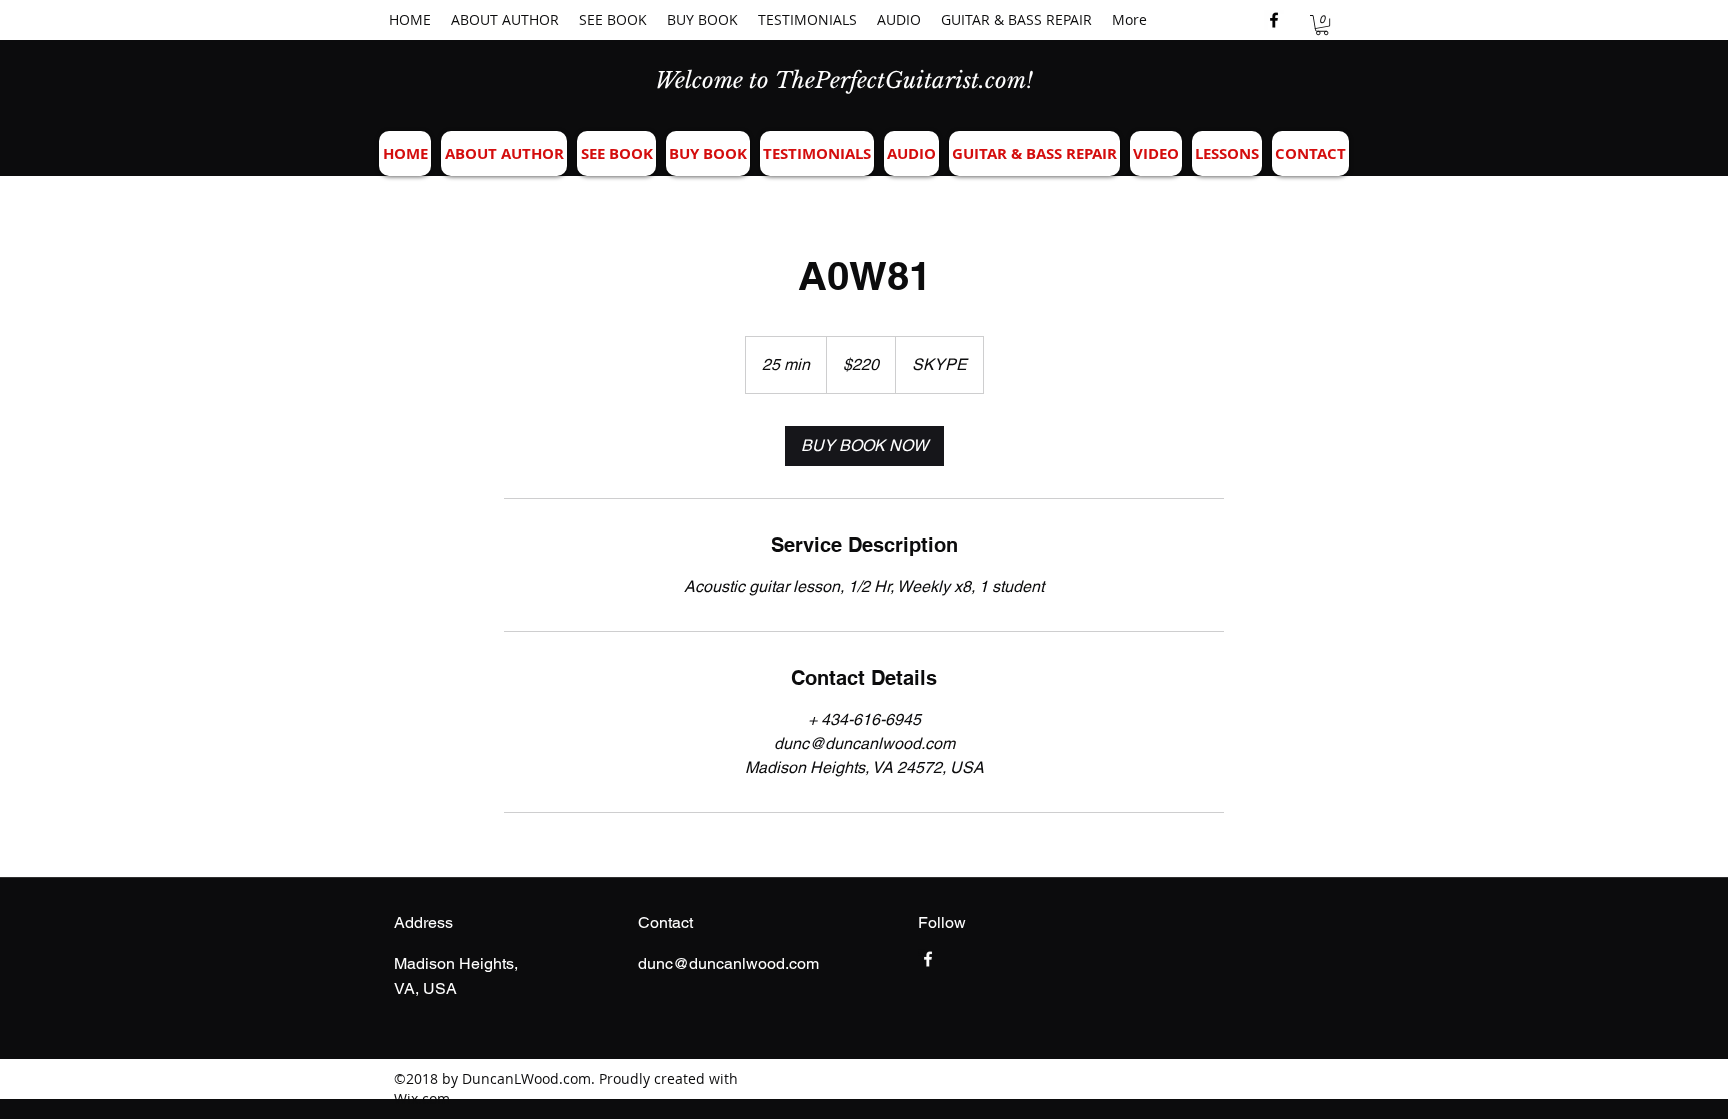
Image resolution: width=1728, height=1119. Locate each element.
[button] (1322, 25)
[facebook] (1274, 20)
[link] (864, 446)
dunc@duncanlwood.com (728, 963)
